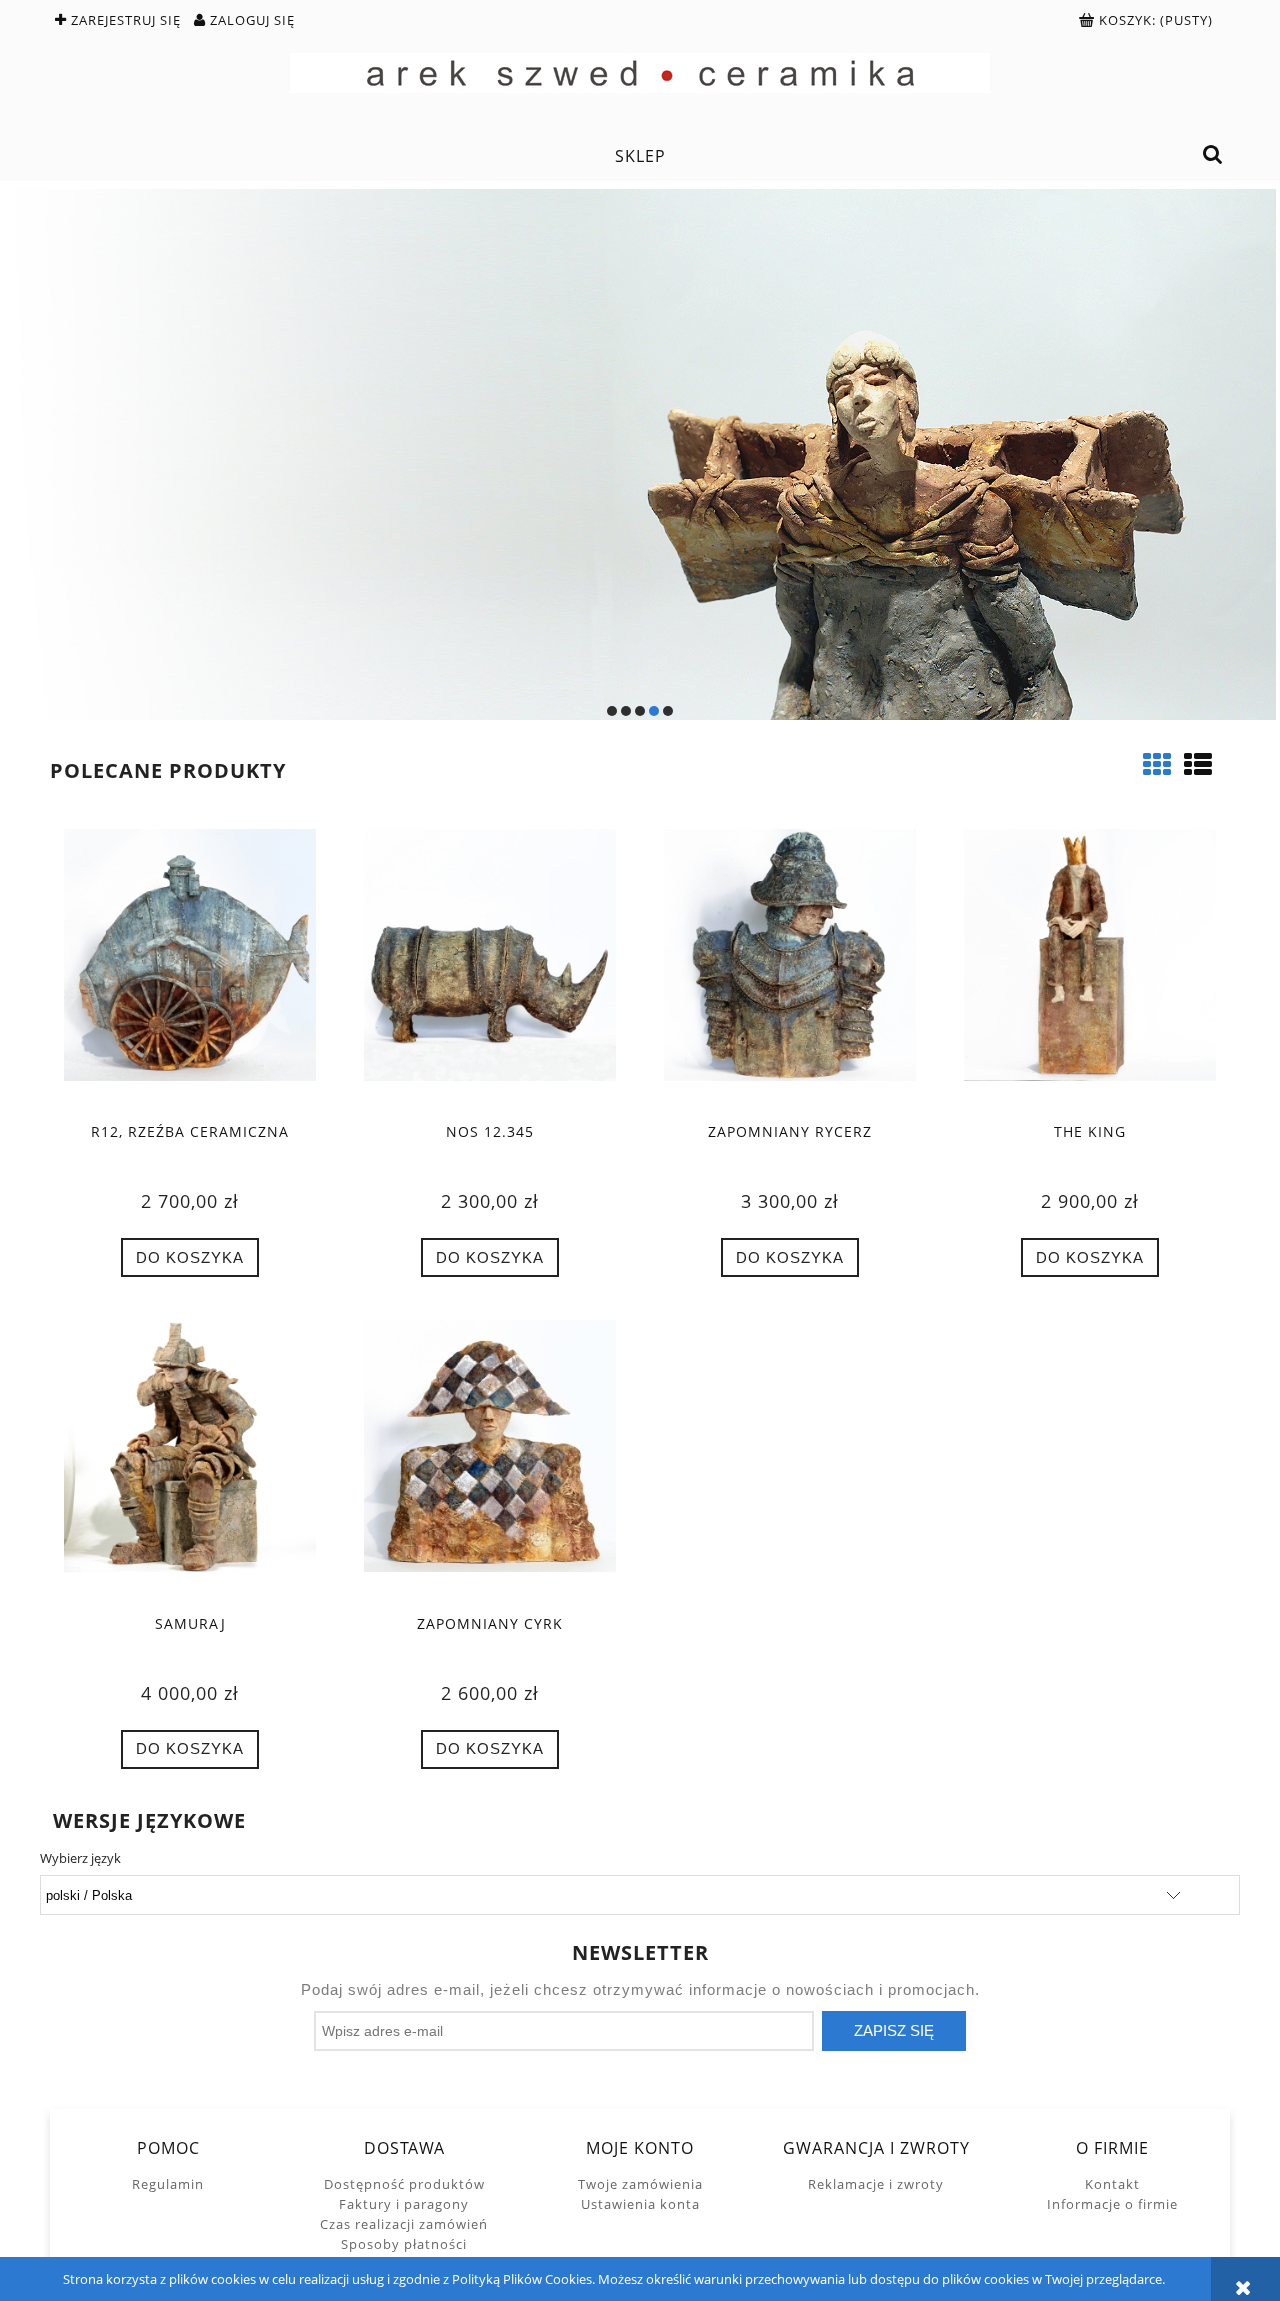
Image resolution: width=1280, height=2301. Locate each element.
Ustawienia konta (640, 2204)
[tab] (612, 711)
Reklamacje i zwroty (876, 2184)
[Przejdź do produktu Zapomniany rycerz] (790, 969)
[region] (640, 454)
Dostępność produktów (404, 2184)
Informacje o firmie (1112, 2204)
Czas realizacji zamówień (404, 2224)
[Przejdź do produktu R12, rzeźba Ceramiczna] (190, 969)
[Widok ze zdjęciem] (1157, 764)
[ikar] (640, 454)
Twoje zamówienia (640, 2184)
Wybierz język (80, 1858)
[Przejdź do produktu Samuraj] (190, 1460)
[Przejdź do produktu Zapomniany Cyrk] (490, 1460)
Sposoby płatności (404, 2244)
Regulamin (168, 2184)
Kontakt (1112, 2184)
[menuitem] (640, 156)
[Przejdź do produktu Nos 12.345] (490, 969)
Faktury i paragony (404, 2204)
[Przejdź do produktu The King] (1090, 969)
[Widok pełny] (1198, 764)
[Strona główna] (640, 73)
